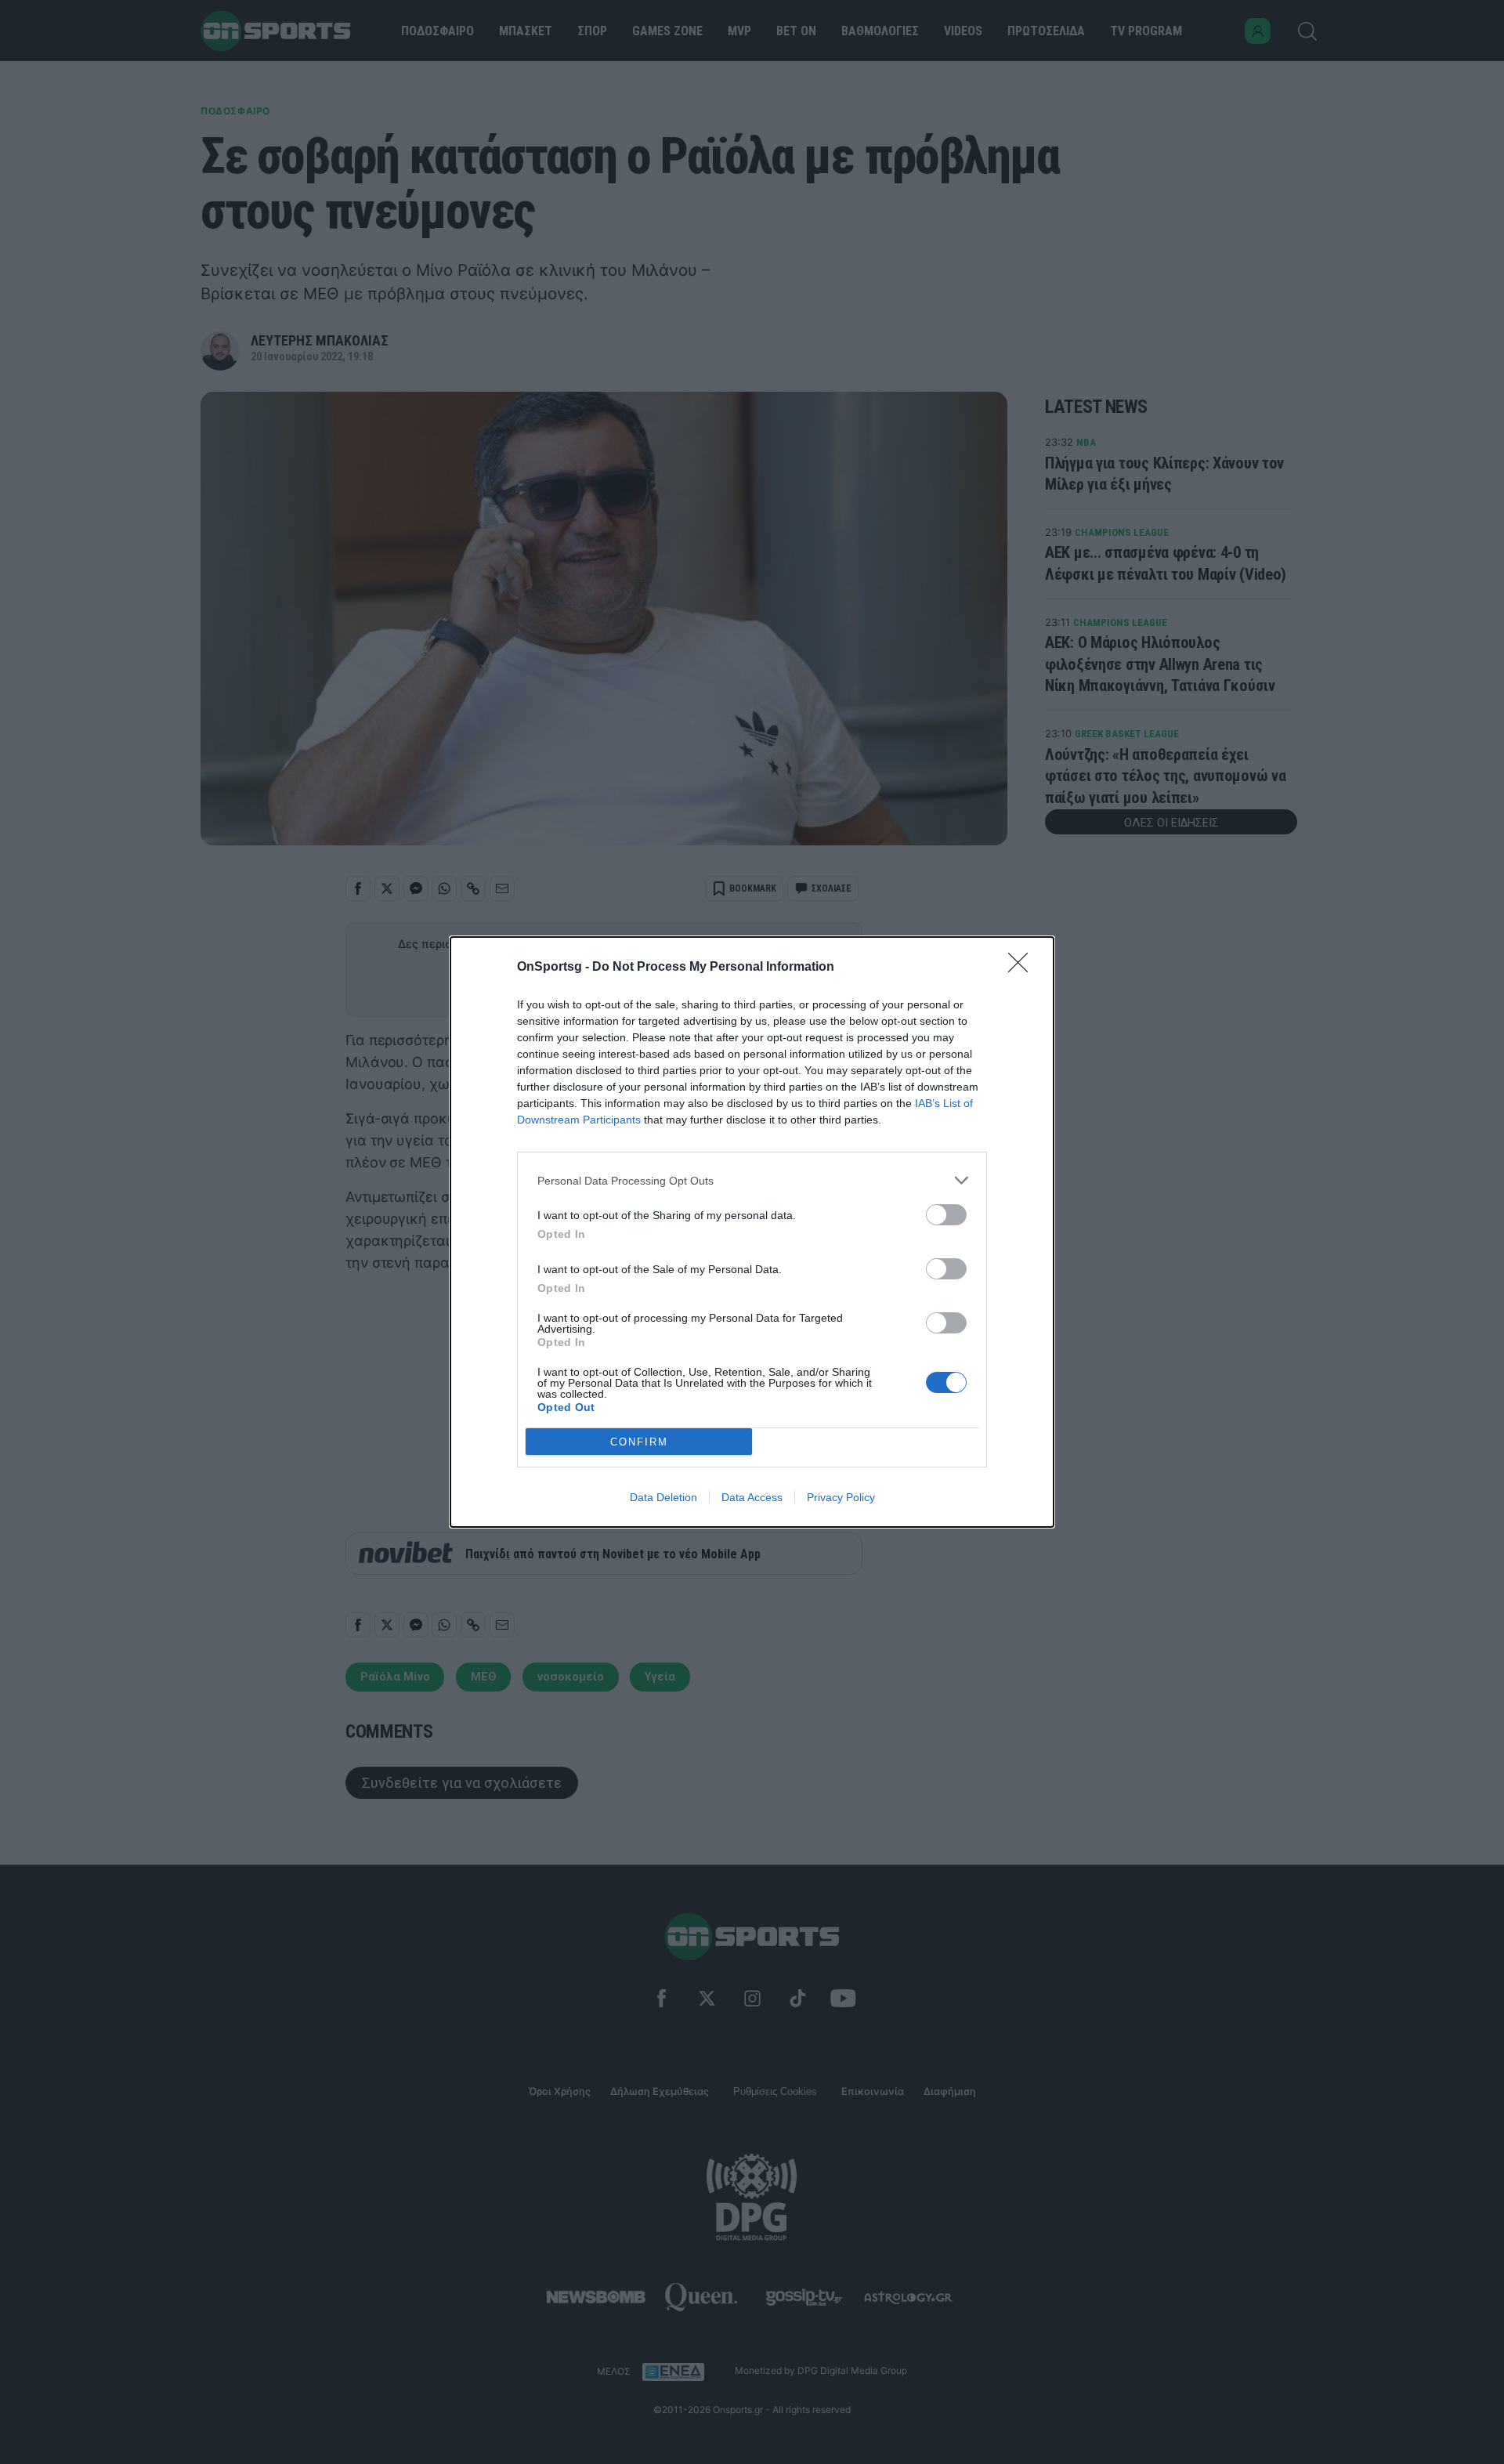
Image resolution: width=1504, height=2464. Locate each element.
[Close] (1023, 968)
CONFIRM (639, 1442)
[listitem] (752, 1180)
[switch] (946, 1215)
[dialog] (752, 1232)
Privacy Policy (841, 1497)
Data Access (752, 1497)
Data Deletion (663, 1497)
